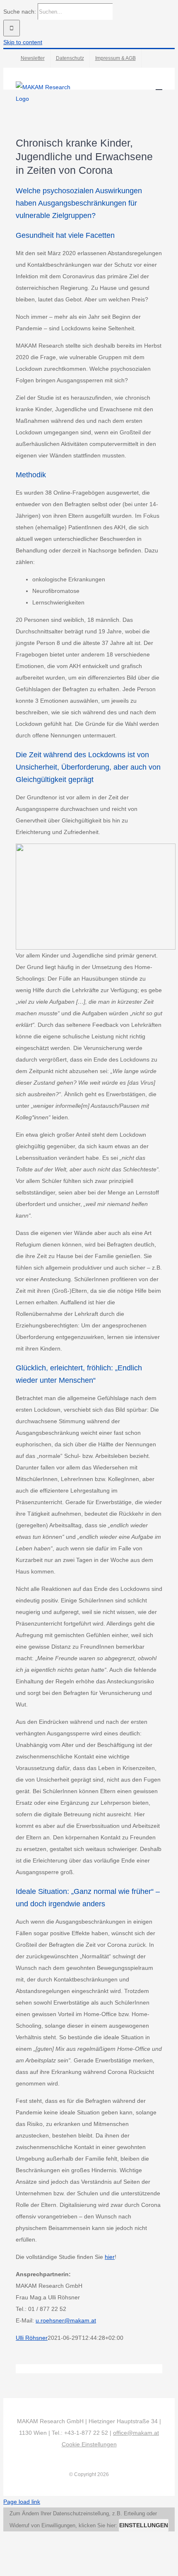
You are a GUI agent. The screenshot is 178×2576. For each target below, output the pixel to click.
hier (110, 2257)
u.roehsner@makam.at (66, 2320)
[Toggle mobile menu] (159, 86)
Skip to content (23, 42)
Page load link (22, 2502)
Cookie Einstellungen (89, 2444)
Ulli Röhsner (32, 2338)
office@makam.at (136, 2433)
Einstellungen (144, 2525)
